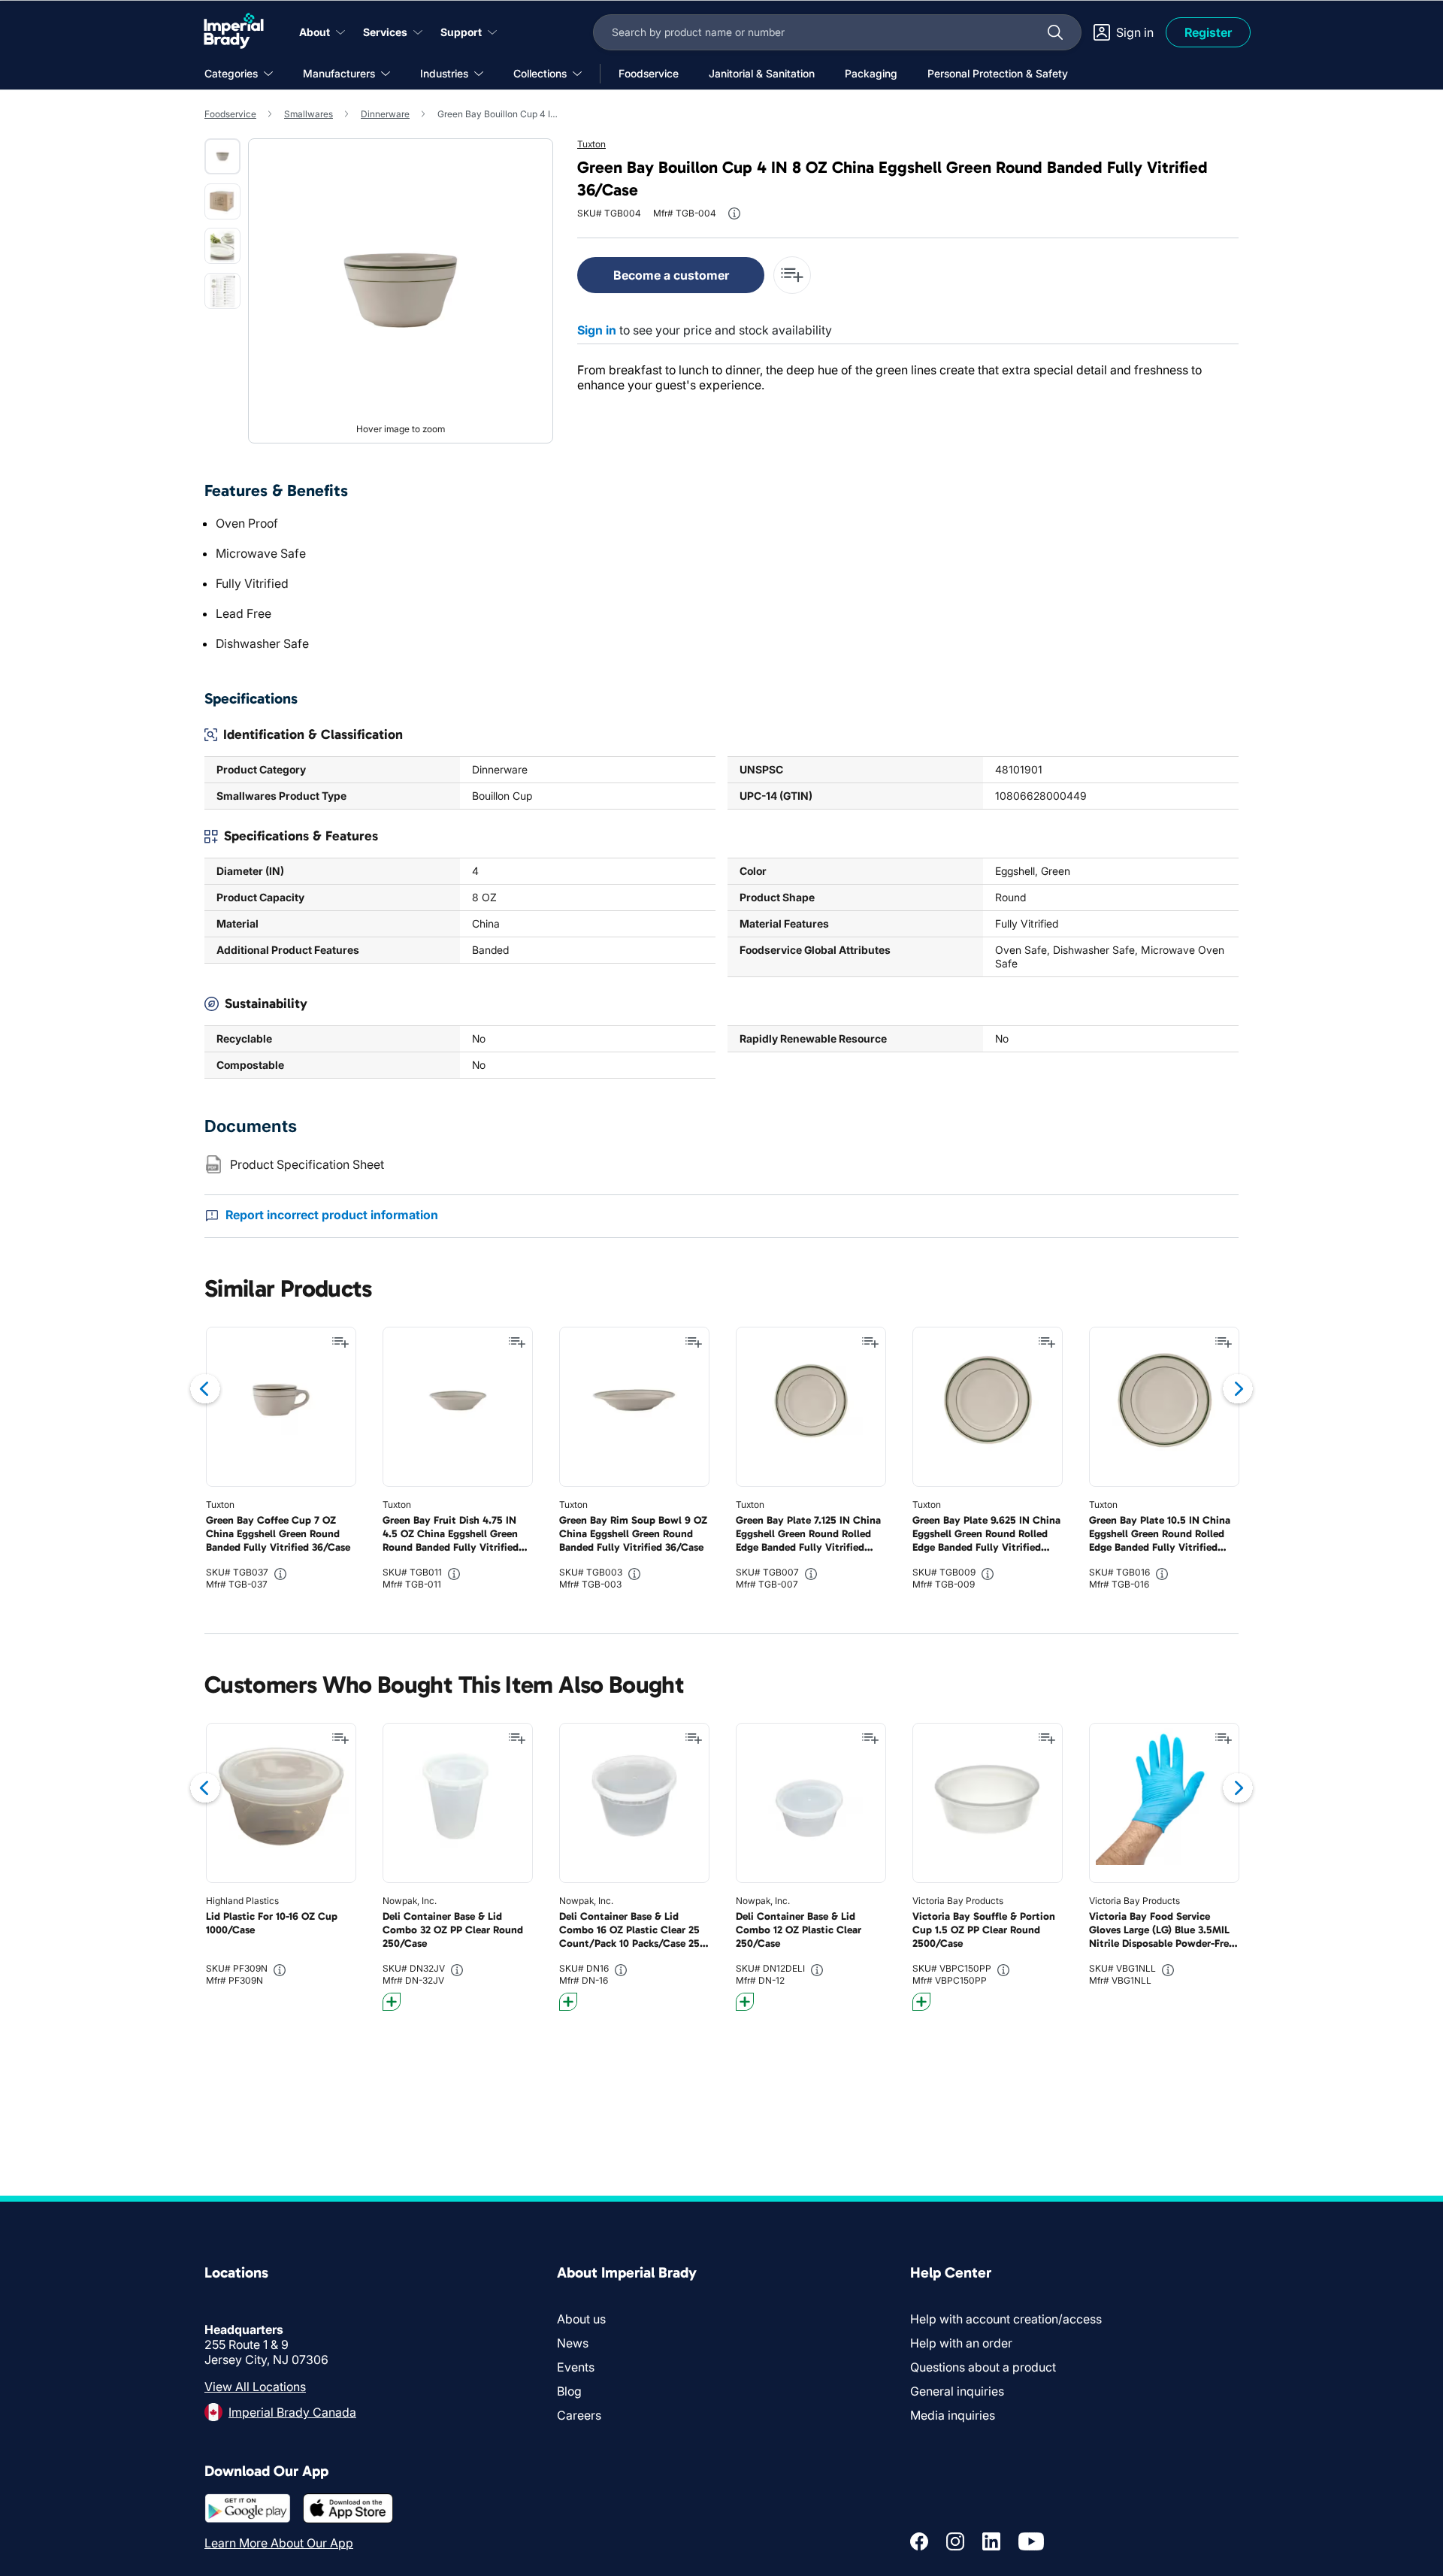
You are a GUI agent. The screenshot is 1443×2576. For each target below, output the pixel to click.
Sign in (597, 330)
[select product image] (222, 156)
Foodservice (230, 114)
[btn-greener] (392, 2002)
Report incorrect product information (332, 1215)
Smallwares (309, 114)
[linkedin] (991, 2541)
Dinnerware (385, 114)
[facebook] (919, 2541)
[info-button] (734, 213)
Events (576, 2367)
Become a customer (671, 275)
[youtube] (1031, 2541)
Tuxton (591, 144)
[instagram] (955, 2541)
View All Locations (255, 2387)
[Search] (1055, 32)
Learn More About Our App (279, 2543)
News (573, 2343)
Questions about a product (983, 2367)
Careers (579, 2415)
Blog (569, 2391)
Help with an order (961, 2343)
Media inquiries (953, 2415)
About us (581, 2319)
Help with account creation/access (1006, 2319)
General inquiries (957, 2391)
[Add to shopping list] (340, 1342)
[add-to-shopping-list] (792, 275)
